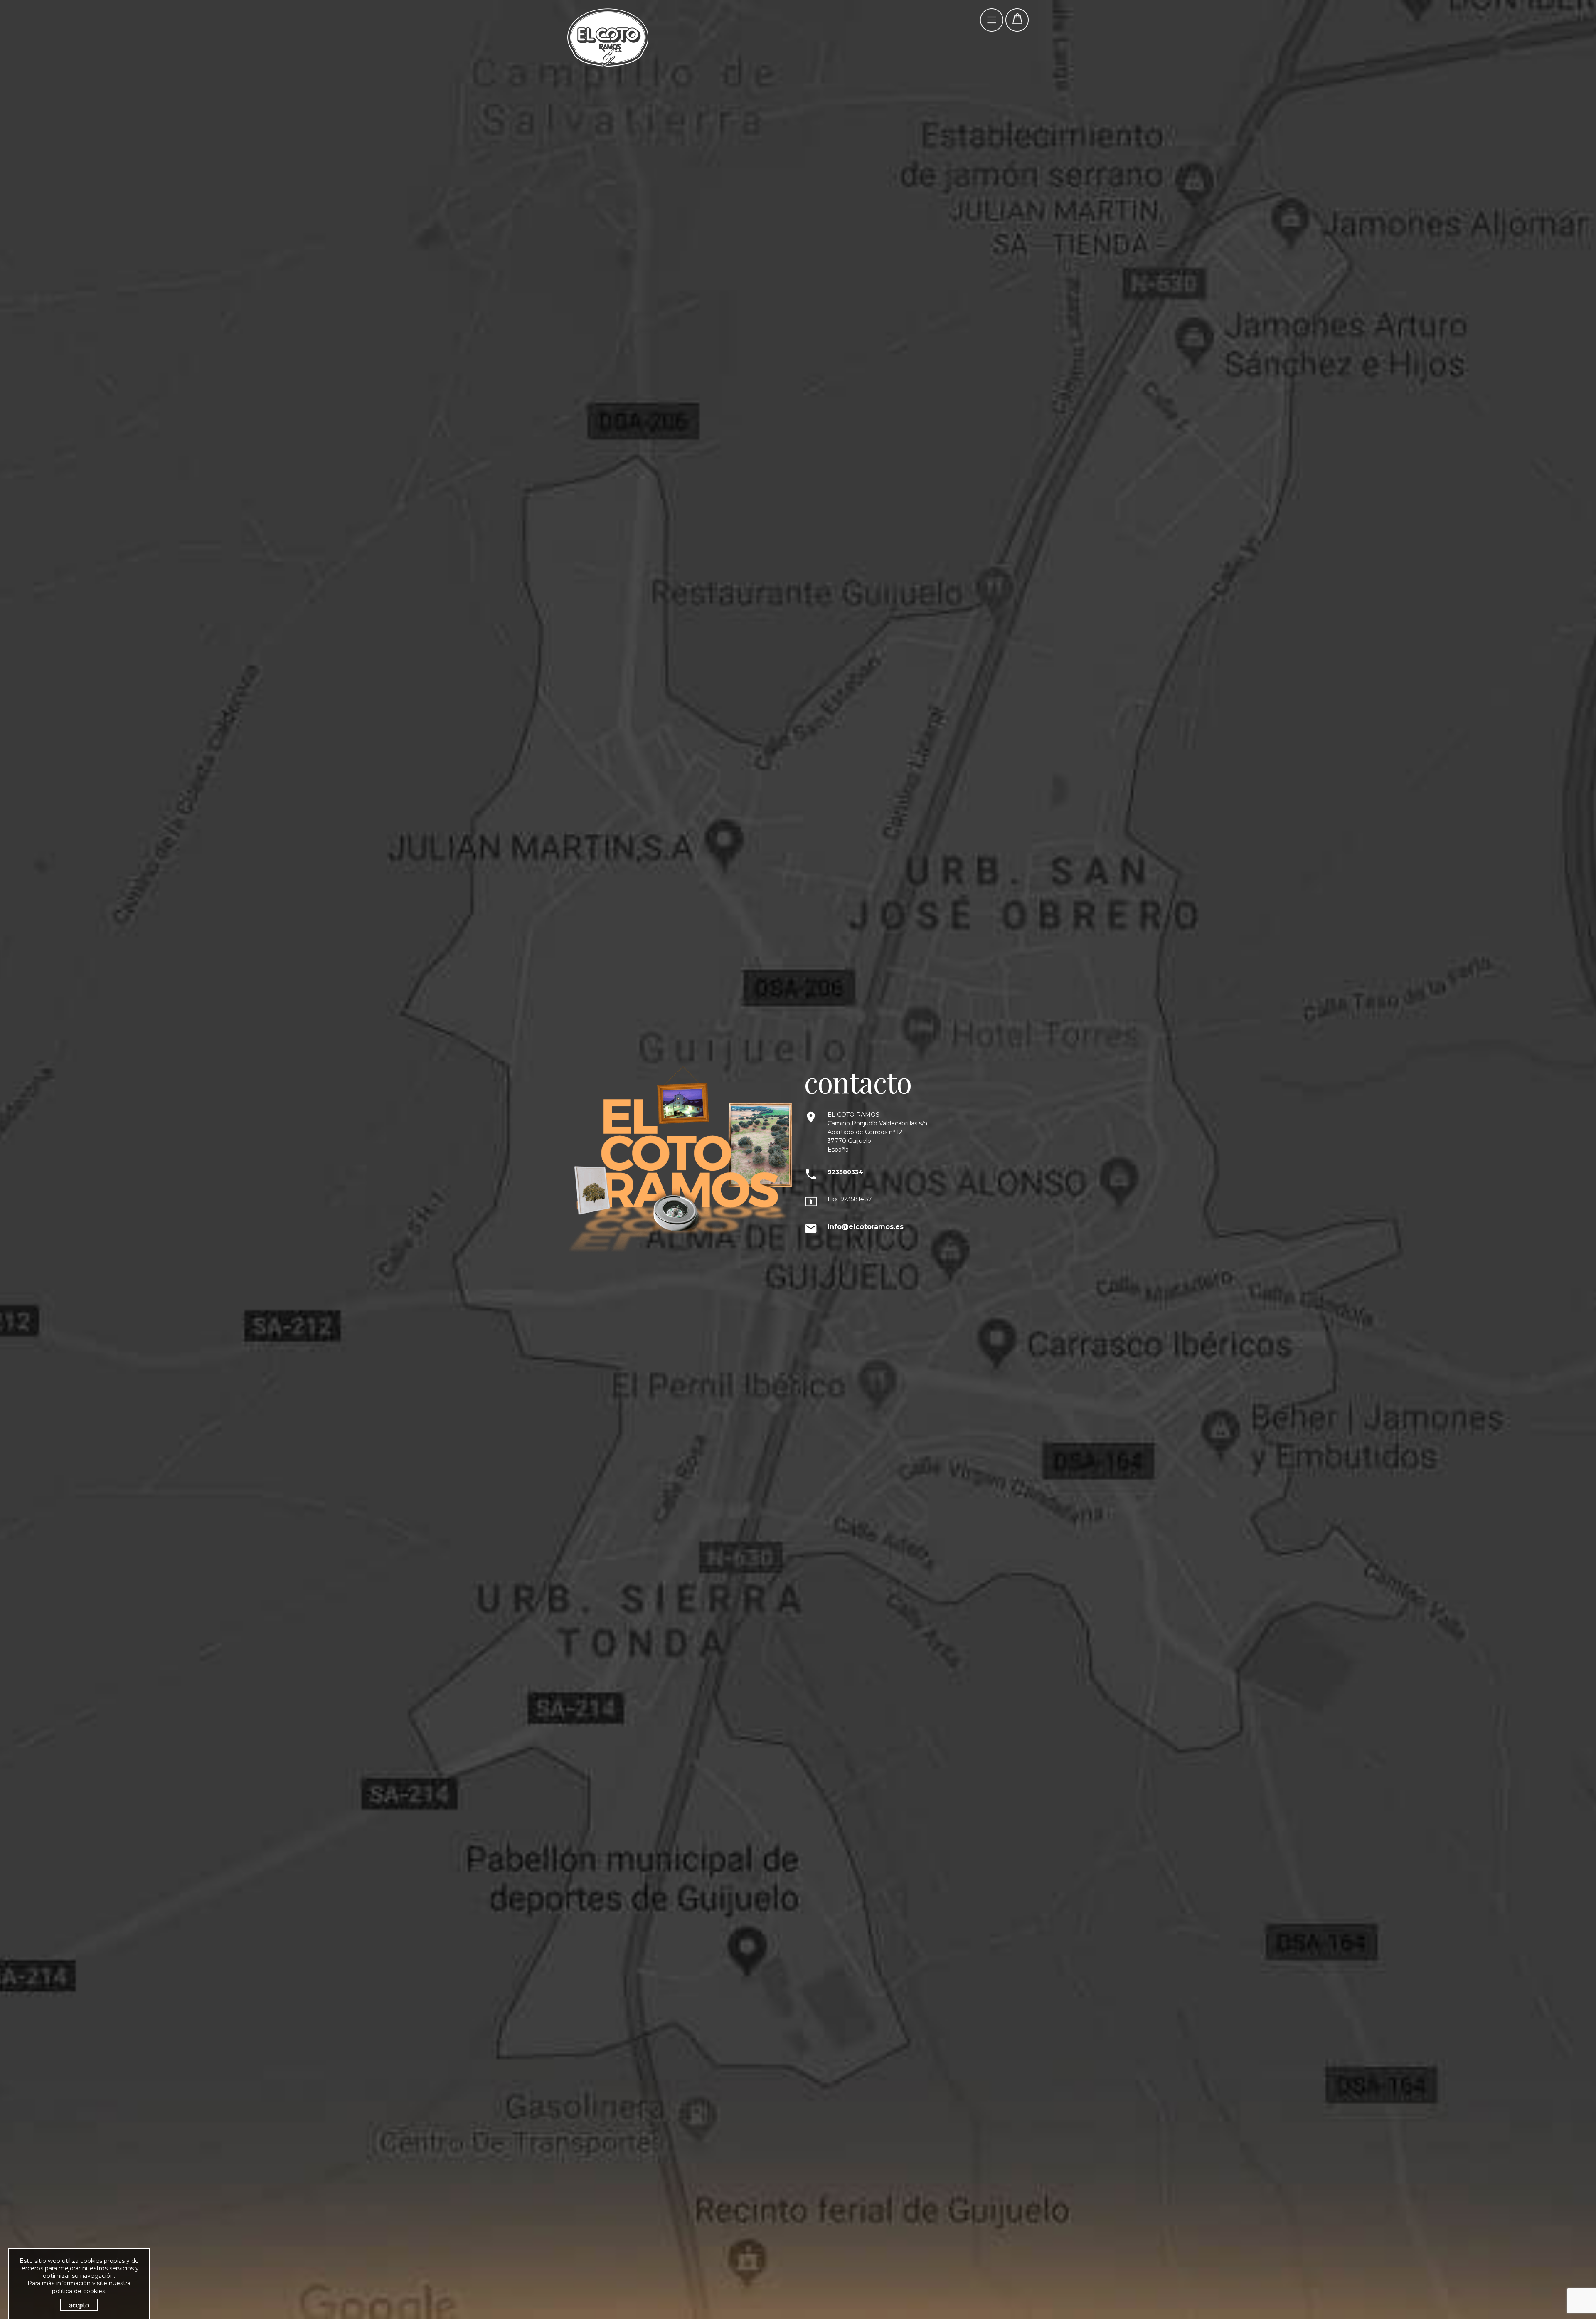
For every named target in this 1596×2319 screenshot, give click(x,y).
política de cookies (79, 2291)
